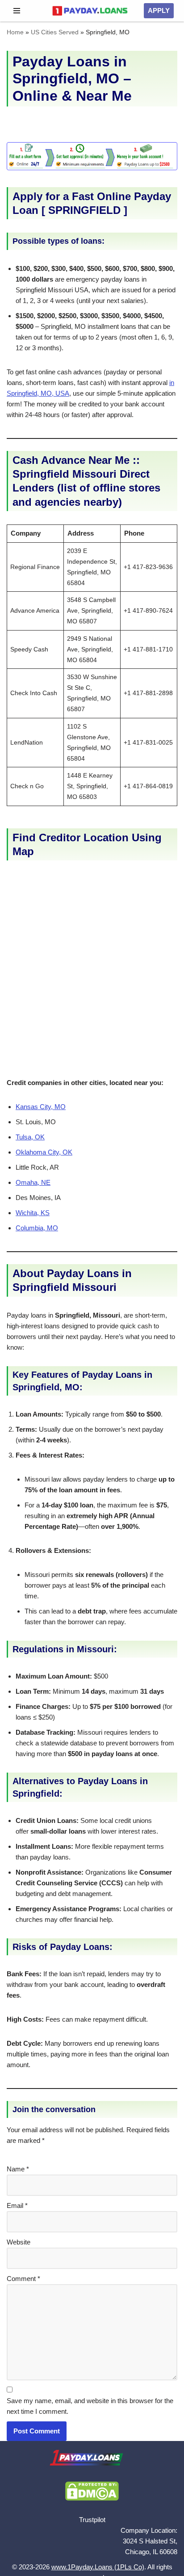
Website (19, 2242)
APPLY (159, 10)
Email (17, 2205)
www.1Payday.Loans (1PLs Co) (98, 2567)
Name (18, 2169)
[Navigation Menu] (17, 11)
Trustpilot (92, 2520)
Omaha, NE (33, 1182)
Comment (23, 2279)
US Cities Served (55, 32)
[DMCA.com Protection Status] (92, 2498)
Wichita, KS (33, 1213)
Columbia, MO (37, 1228)
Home (15, 32)
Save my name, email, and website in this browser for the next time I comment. (90, 2406)
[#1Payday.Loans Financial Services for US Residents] (90, 11)
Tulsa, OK (30, 1137)
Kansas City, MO (41, 1107)
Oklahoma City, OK (44, 1152)
